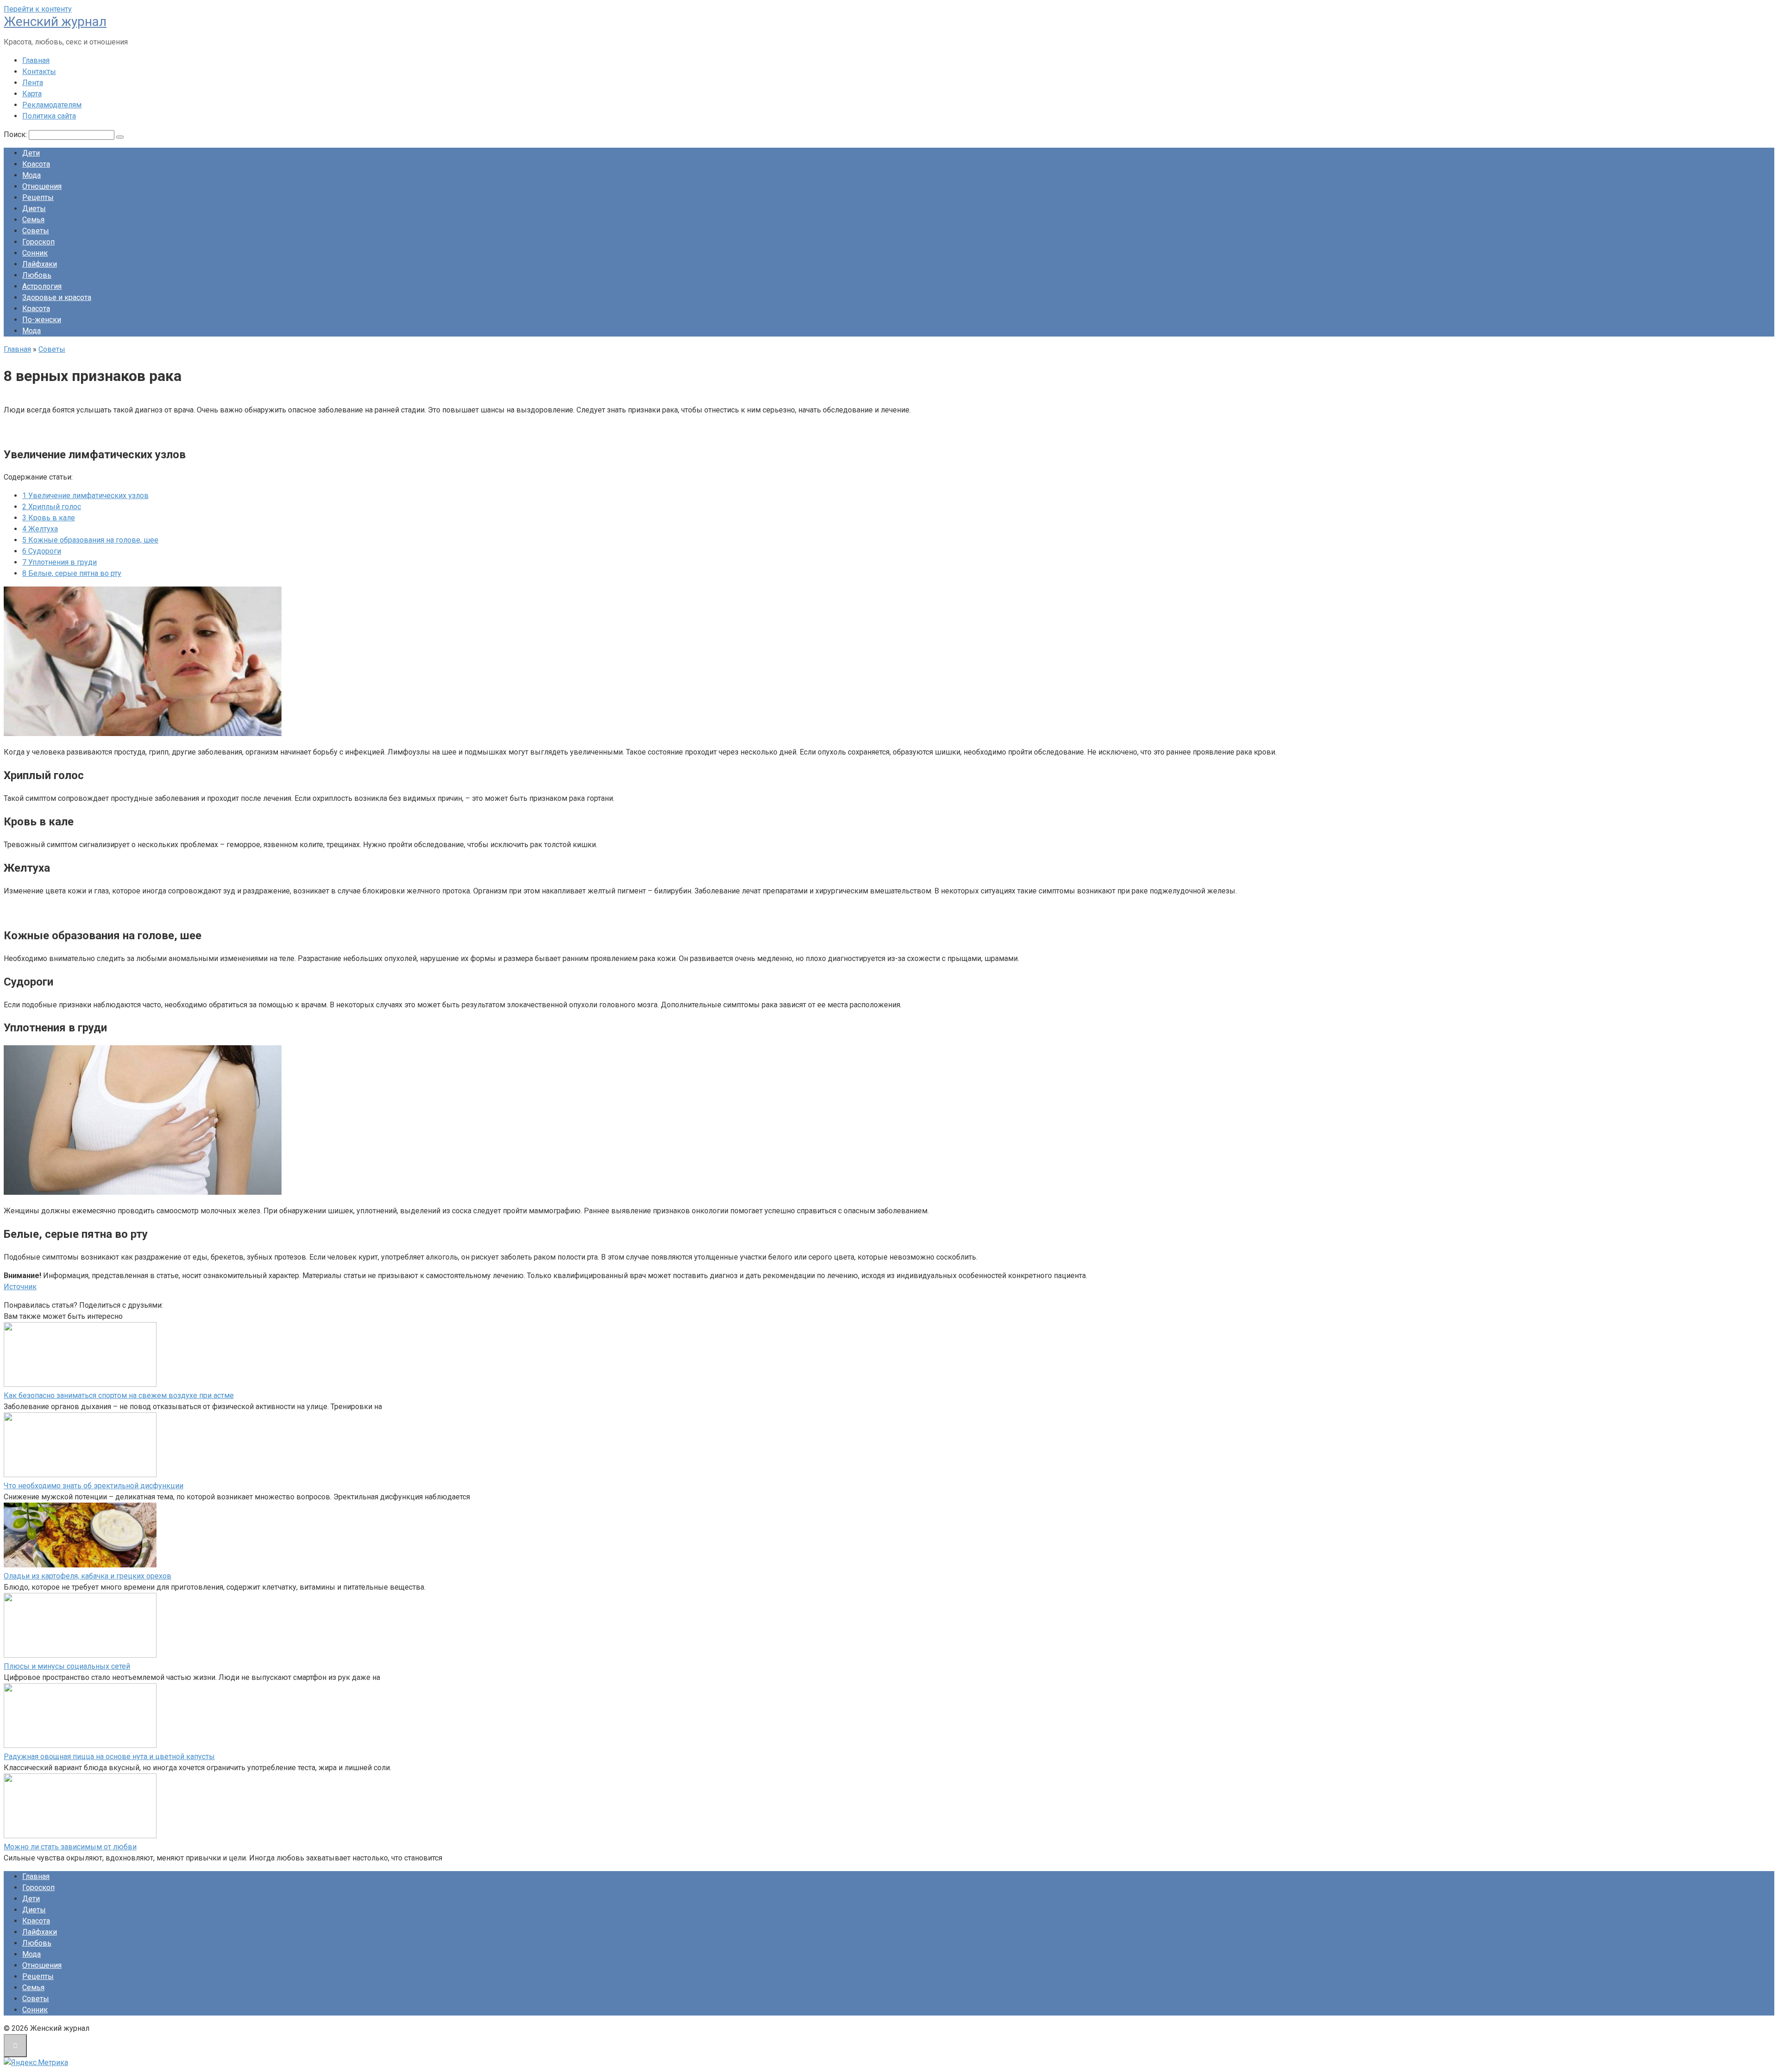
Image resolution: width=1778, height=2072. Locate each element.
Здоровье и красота (57, 297)
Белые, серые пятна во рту (72, 573)
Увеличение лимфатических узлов (85, 496)
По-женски (42, 320)
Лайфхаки (40, 264)
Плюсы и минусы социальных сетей (67, 1666)
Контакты (39, 72)
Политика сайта (49, 116)
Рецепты (38, 197)
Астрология (42, 286)
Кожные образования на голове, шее (90, 540)
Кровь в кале (49, 518)
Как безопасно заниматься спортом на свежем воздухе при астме (119, 1395)
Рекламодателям (52, 105)
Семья (33, 220)
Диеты (34, 209)
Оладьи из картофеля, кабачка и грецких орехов (88, 1576)
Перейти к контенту (38, 9)
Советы (36, 231)
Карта (32, 94)
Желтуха (40, 529)
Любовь (37, 275)
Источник (20, 1287)
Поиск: (16, 134)
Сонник (35, 253)
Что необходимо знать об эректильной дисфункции (94, 1486)
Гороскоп (38, 242)
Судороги (42, 551)
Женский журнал (55, 22)
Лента (33, 83)
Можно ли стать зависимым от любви (70, 1847)
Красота (36, 164)
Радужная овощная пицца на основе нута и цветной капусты (109, 1757)
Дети (31, 153)
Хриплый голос (52, 507)
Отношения (42, 186)
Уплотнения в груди (59, 562)
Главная (36, 60)
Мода (31, 175)
